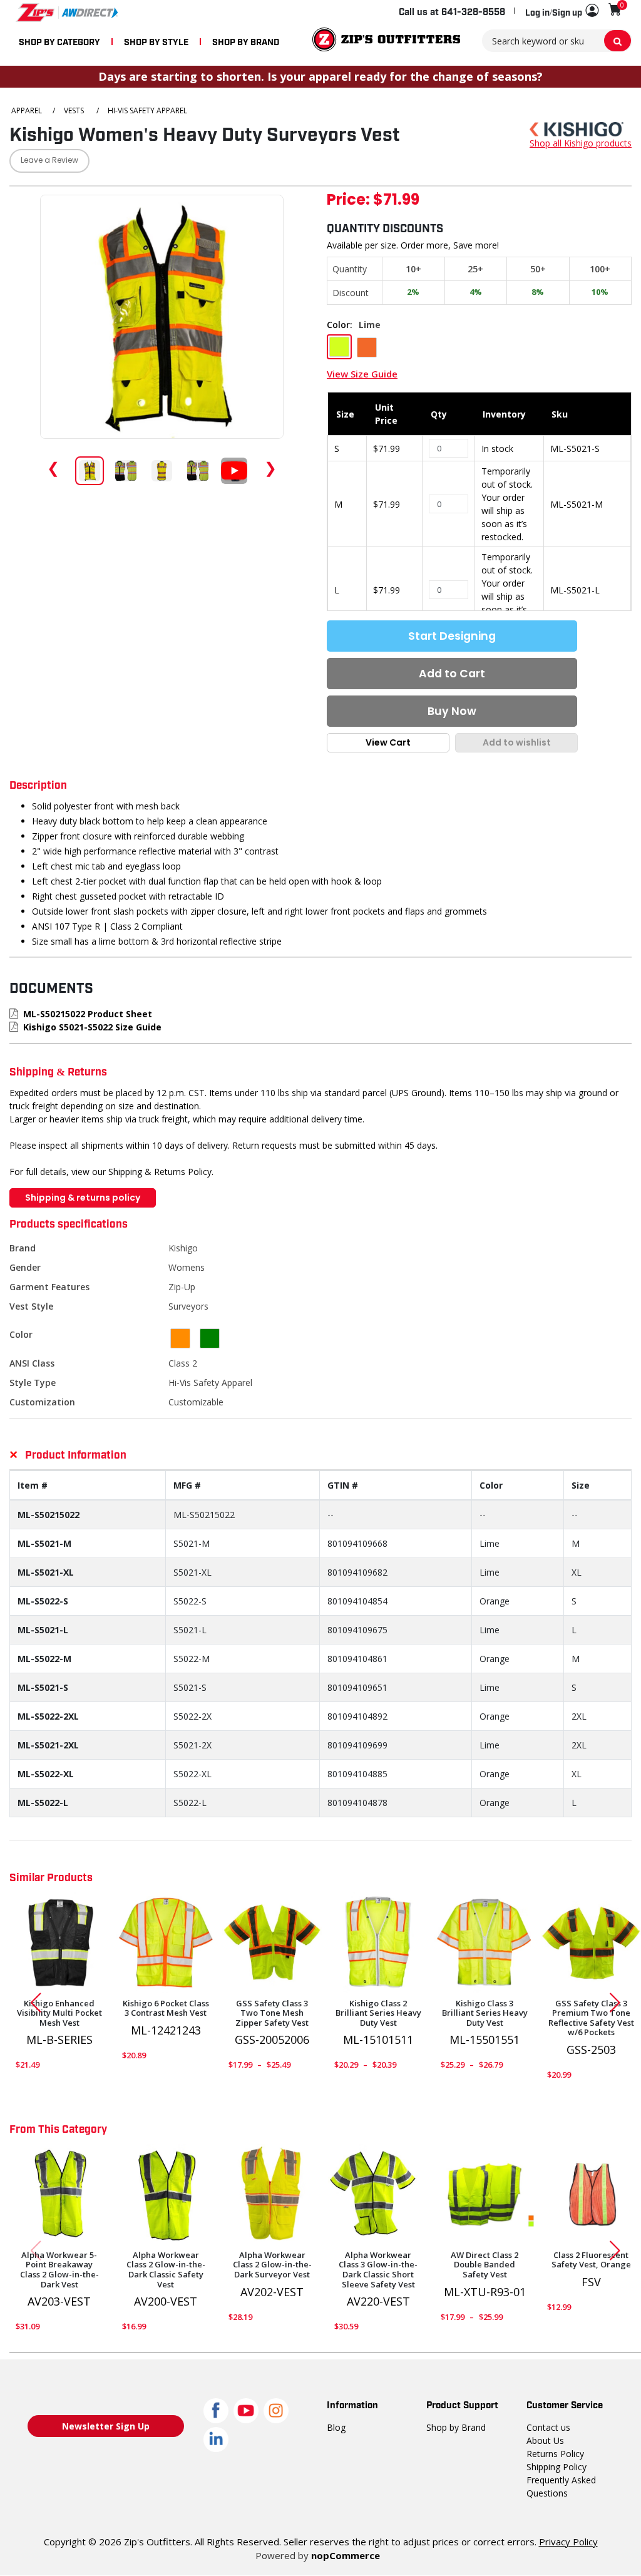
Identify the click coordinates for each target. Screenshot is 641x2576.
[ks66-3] (485, 2194)
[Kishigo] (577, 128)
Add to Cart (452, 674)
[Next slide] (620, 2003)
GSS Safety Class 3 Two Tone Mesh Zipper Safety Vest (272, 2014)
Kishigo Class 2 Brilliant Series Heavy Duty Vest (378, 2014)
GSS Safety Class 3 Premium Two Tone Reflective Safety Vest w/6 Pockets (591, 2018)
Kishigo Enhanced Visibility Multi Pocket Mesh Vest (59, 2014)
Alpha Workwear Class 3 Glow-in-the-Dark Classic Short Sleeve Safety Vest (378, 2270)
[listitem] (198, 471)
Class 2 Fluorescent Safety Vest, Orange (591, 2260)
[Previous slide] (31, 2003)
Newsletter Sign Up (106, 2426)
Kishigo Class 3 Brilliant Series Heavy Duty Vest (485, 2014)
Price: (348, 201)
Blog (336, 2427)
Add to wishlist (517, 742)
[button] (562, 11)
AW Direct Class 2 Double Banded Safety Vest (485, 2265)
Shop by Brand (456, 2427)
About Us (545, 2440)
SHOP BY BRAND (246, 41)
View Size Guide (362, 374)
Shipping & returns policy (83, 1198)
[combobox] (557, 41)
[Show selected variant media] (90, 471)
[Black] (59, 1942)
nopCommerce (346, 2555)
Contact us (548, 2427)
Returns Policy (555, 2454)
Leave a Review (49, 161)
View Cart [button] (388, 742)
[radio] (339, 347)
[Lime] (166, 1942)
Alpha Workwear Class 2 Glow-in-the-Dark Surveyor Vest (272, 2265)
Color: (340, 325)
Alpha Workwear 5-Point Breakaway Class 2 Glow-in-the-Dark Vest (59, 2270)
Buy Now (452, 711)
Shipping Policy (556, 2467)
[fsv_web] (591, 2194)
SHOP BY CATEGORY (59, 41)
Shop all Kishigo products (581, 143)
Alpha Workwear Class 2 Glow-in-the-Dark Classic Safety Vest (166, 2270)
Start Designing (452, 636)
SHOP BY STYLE (156, 41)
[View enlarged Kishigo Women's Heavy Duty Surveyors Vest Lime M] (162, 317)
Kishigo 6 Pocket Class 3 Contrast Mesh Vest (166, 2009)
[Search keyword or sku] (618, 41)
